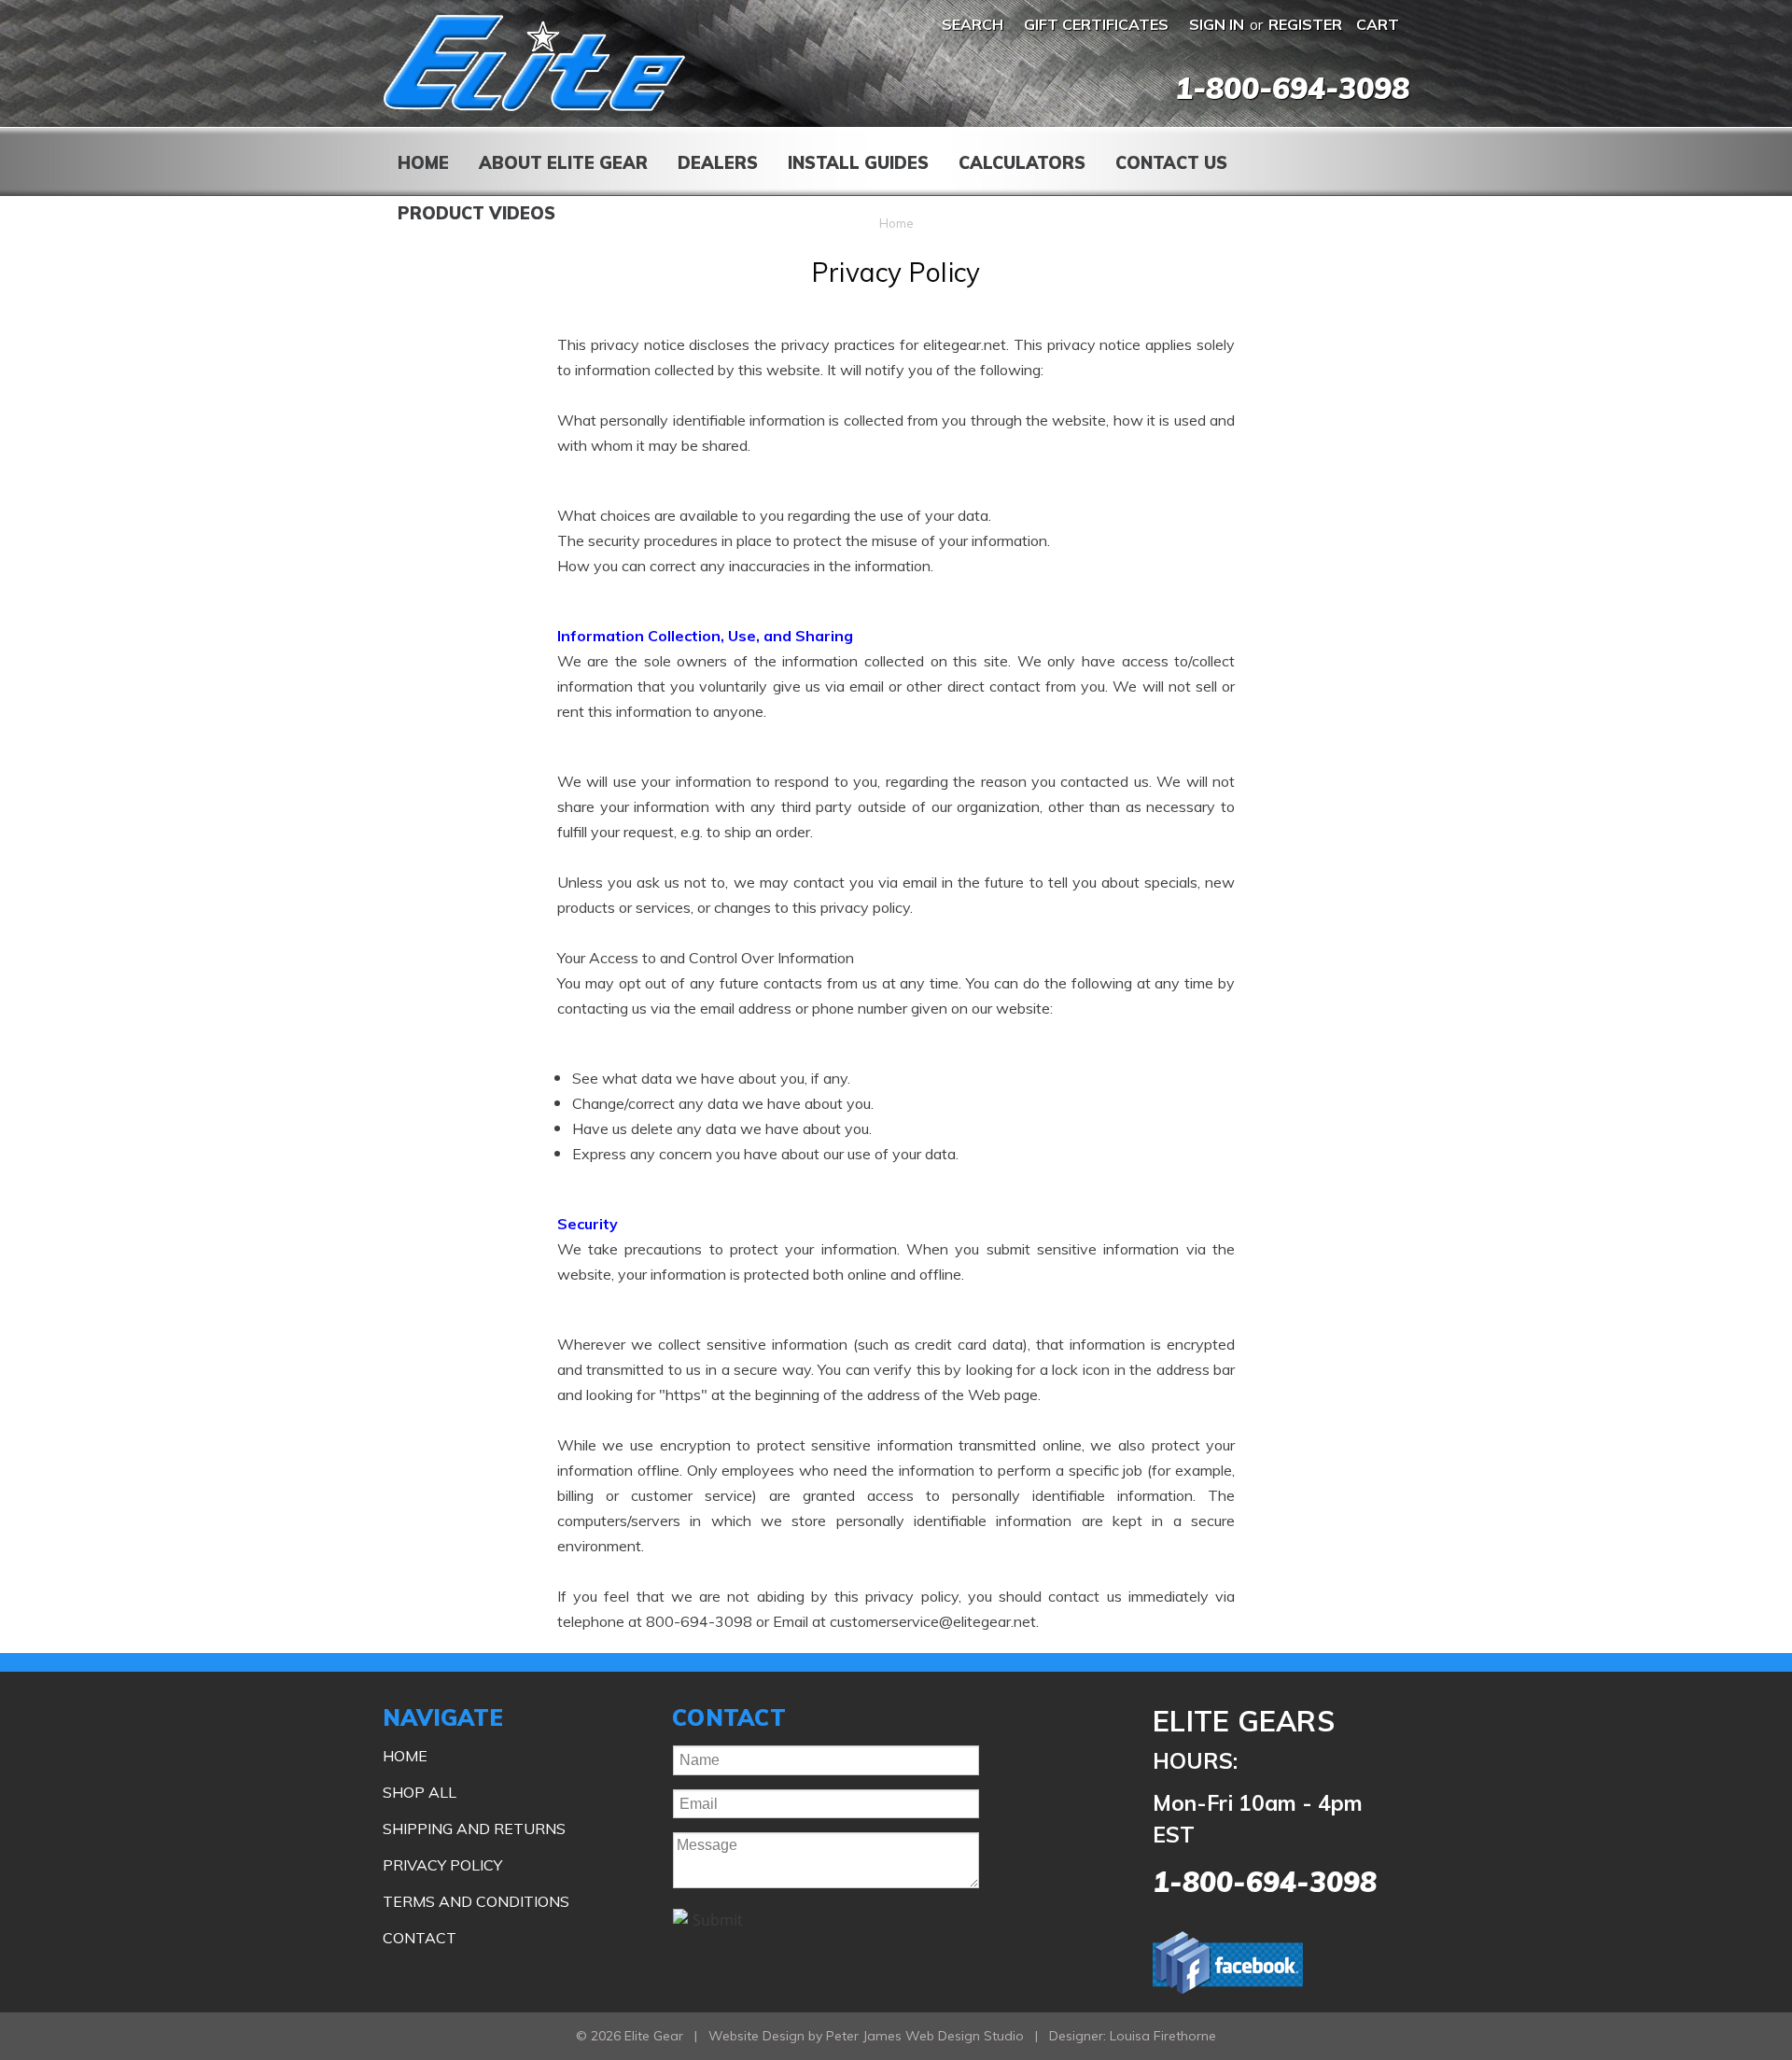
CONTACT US (1171, 163)
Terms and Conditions (476, 1901)
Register (1305, 24)
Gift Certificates (1096, 24)
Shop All (420, 1792)
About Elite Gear (563, 163)
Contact (420, 1938)
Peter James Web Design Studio (925, 2036)
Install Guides (858, 163)
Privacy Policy (442, 1865)
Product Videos (476, 213)
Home (423, 163)
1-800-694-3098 (1292, 88)
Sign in (1217, 24)
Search (973, 24)
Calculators (1022, 163)
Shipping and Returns (474, 1829)
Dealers (718, 163)
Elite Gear (534, 63)
